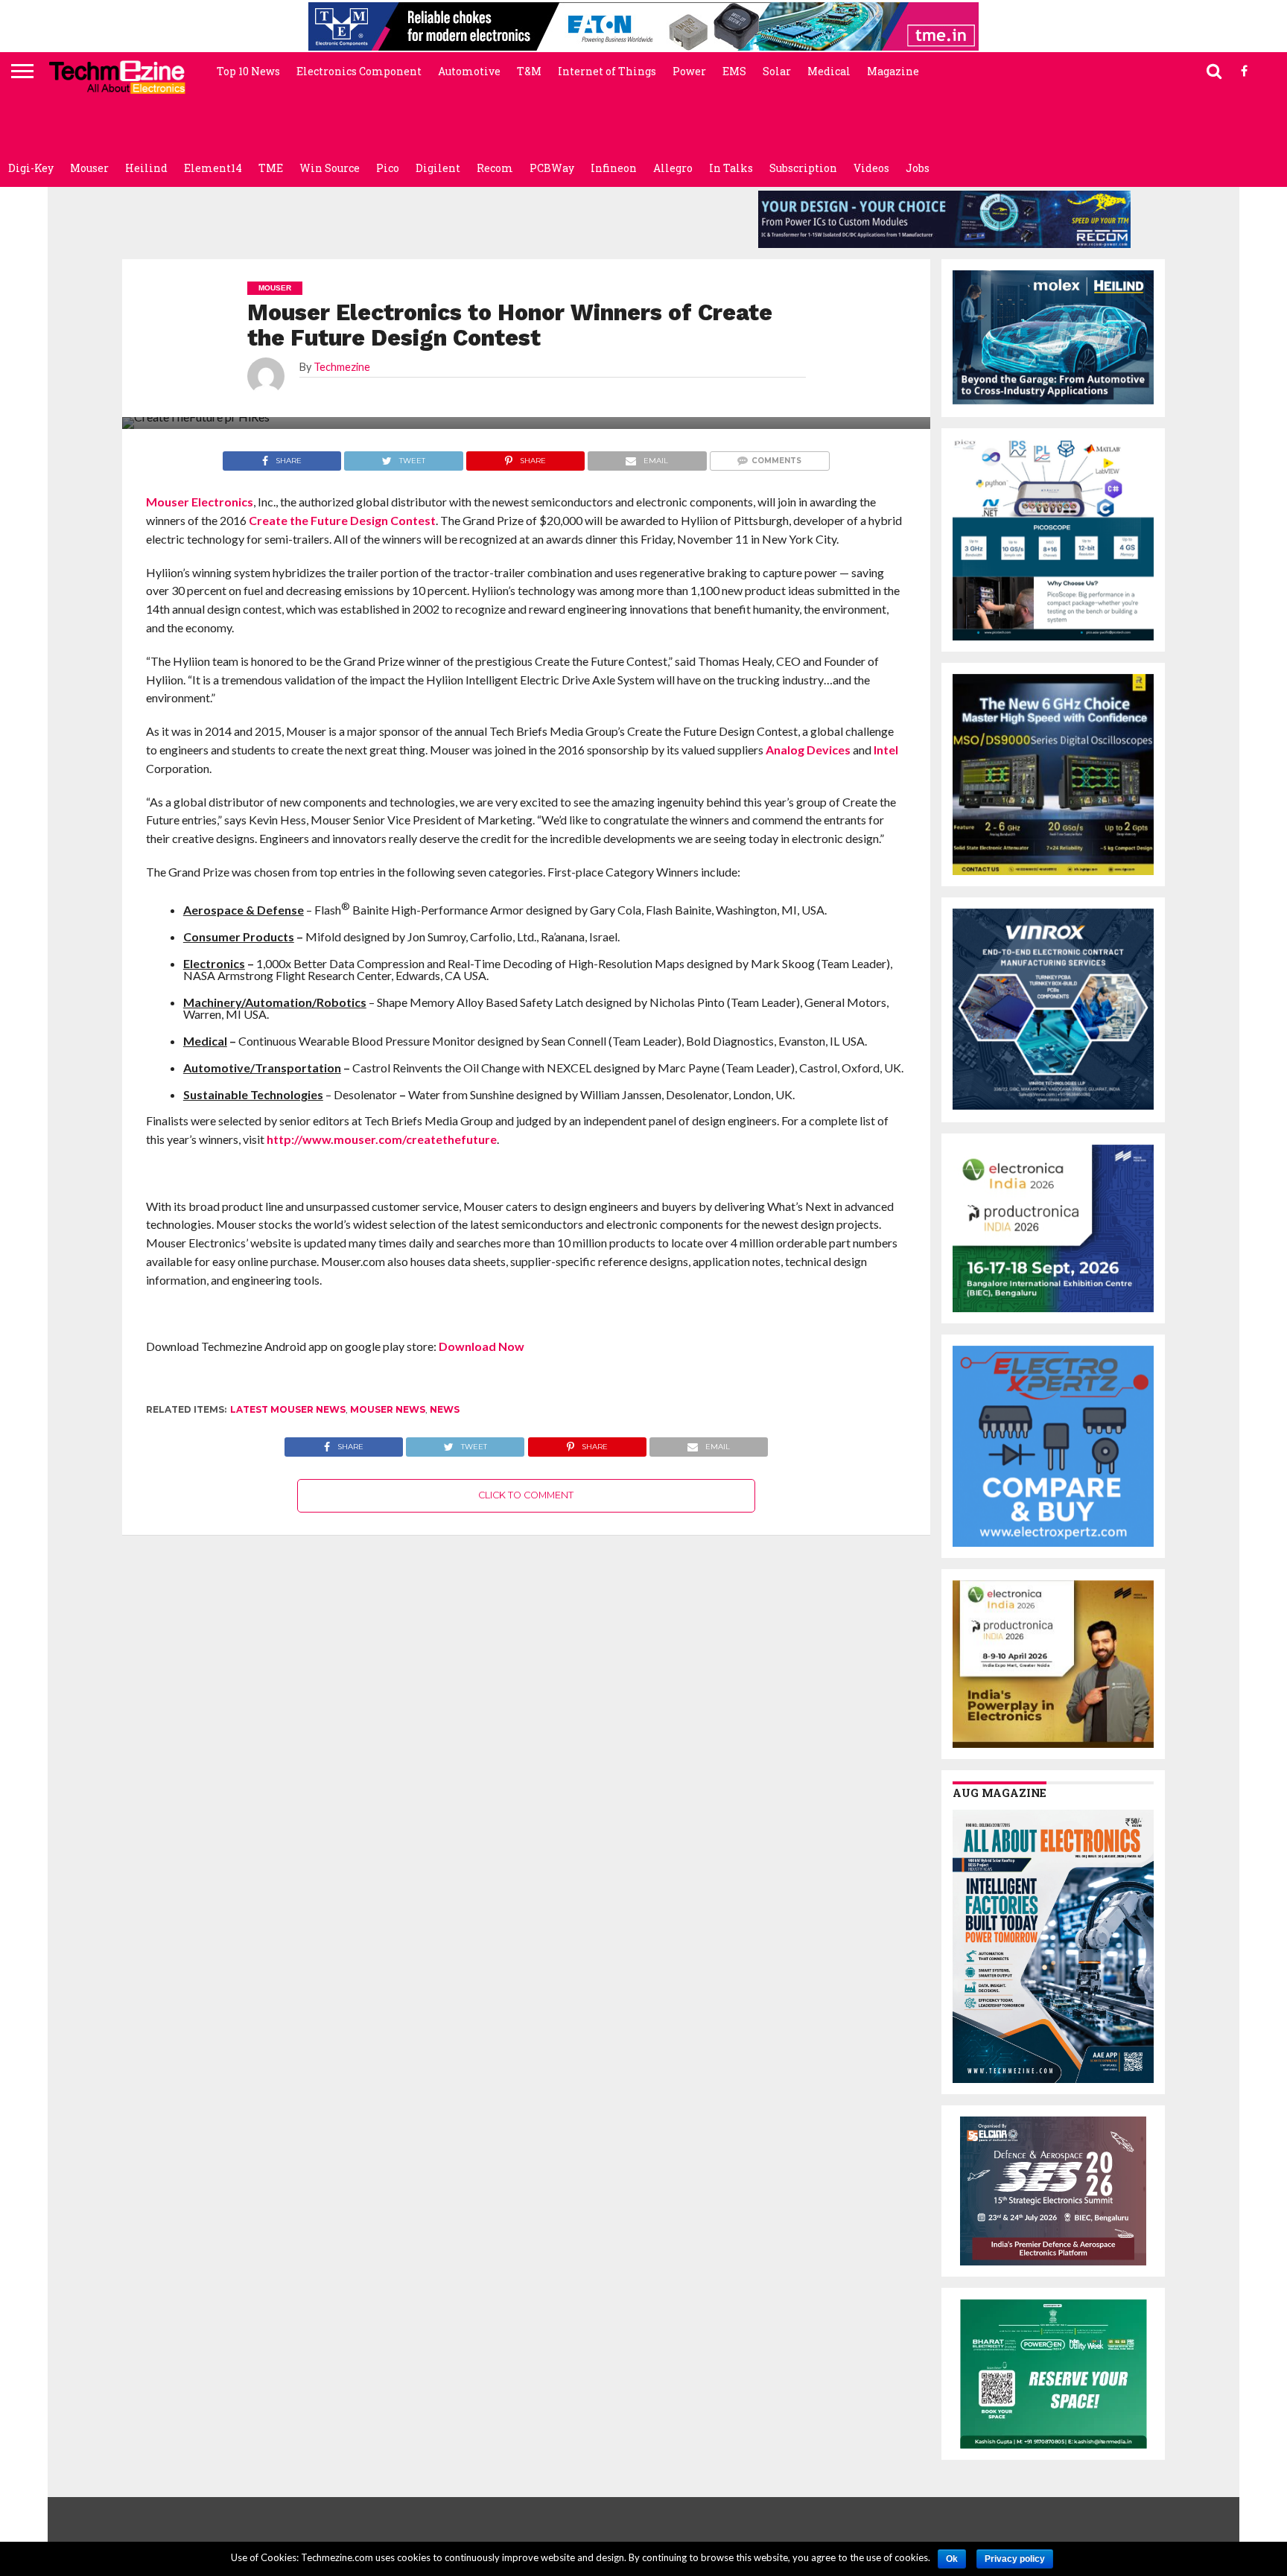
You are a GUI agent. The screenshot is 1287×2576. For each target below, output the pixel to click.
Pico (388, 168)
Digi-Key (31, 168)
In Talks (731, 168)
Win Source (330, 168)
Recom (495, 168)
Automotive (469, 71)
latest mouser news (288, 1409)
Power (689, 71)
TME (271, 168)
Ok (952, 2559)
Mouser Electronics (200, 502)
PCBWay (552, 168)
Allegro (673, 168)
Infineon (614, 168)
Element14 (213, 168)
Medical (829, 71)
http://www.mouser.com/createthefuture (382, 1139)
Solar (777, 71)
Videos (871, 168)
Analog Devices (808, 750)
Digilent (438, 168)
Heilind (146, 168)
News (445, 1409)
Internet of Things (607, 71)
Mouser (89, 168)
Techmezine (342, 367)
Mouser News (388, 1409)
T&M (529, 71)
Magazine (893, 71)
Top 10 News (248, 71)
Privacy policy (1015, 2559)
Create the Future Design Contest (342, 520)
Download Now (482, 1346)
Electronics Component (359, 71)
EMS (734, 71)
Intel (886, 750)
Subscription (803, 168)
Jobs (918, 168)
